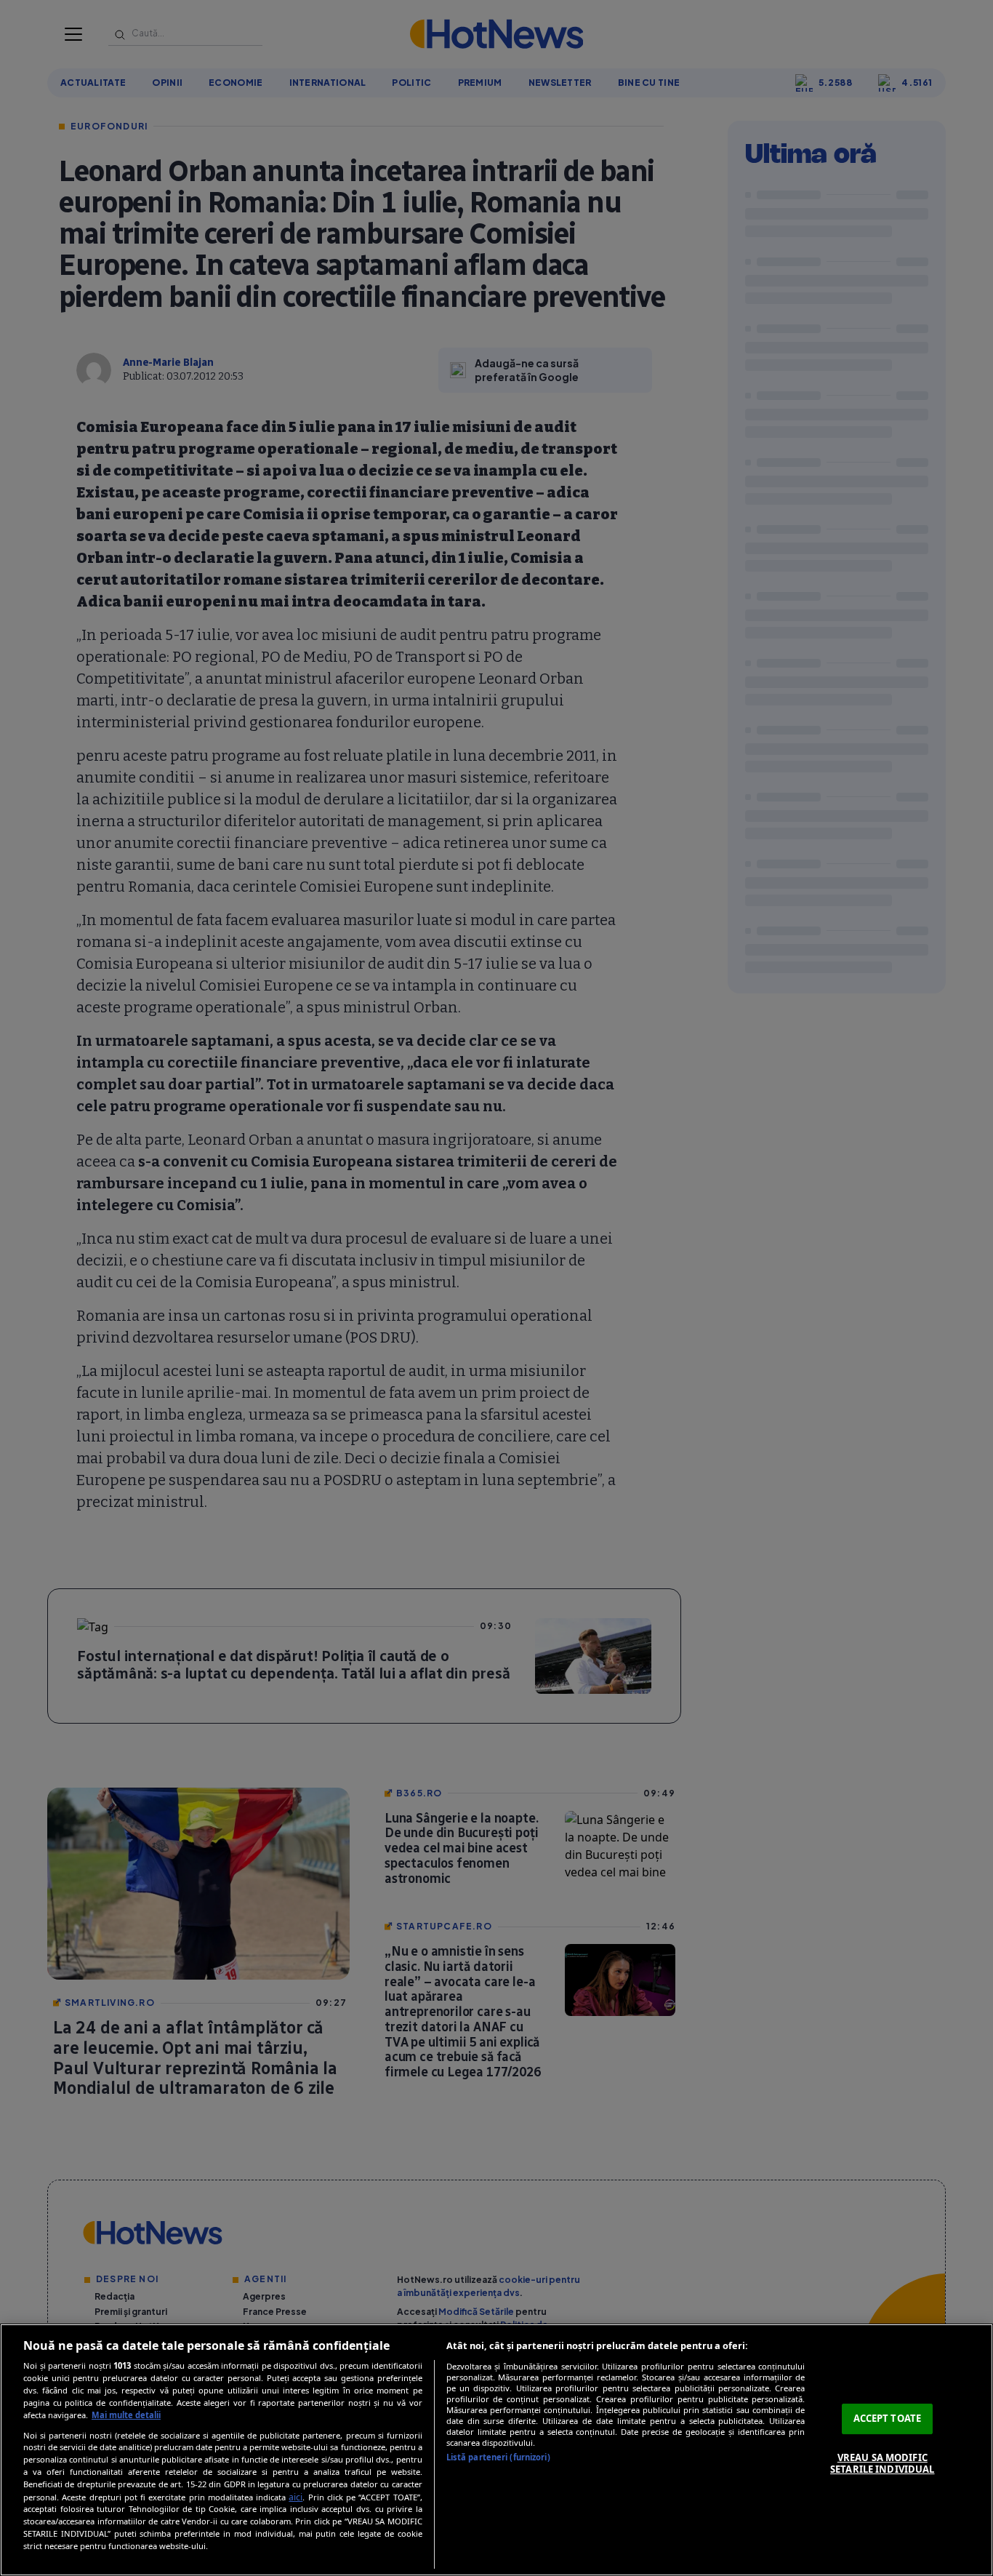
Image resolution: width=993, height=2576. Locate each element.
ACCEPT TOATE (888, 2418)
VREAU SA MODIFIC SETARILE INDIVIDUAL (882, 2463)
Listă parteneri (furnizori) (498, 2457)
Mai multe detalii (126, 2415)
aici (296, 2497)
